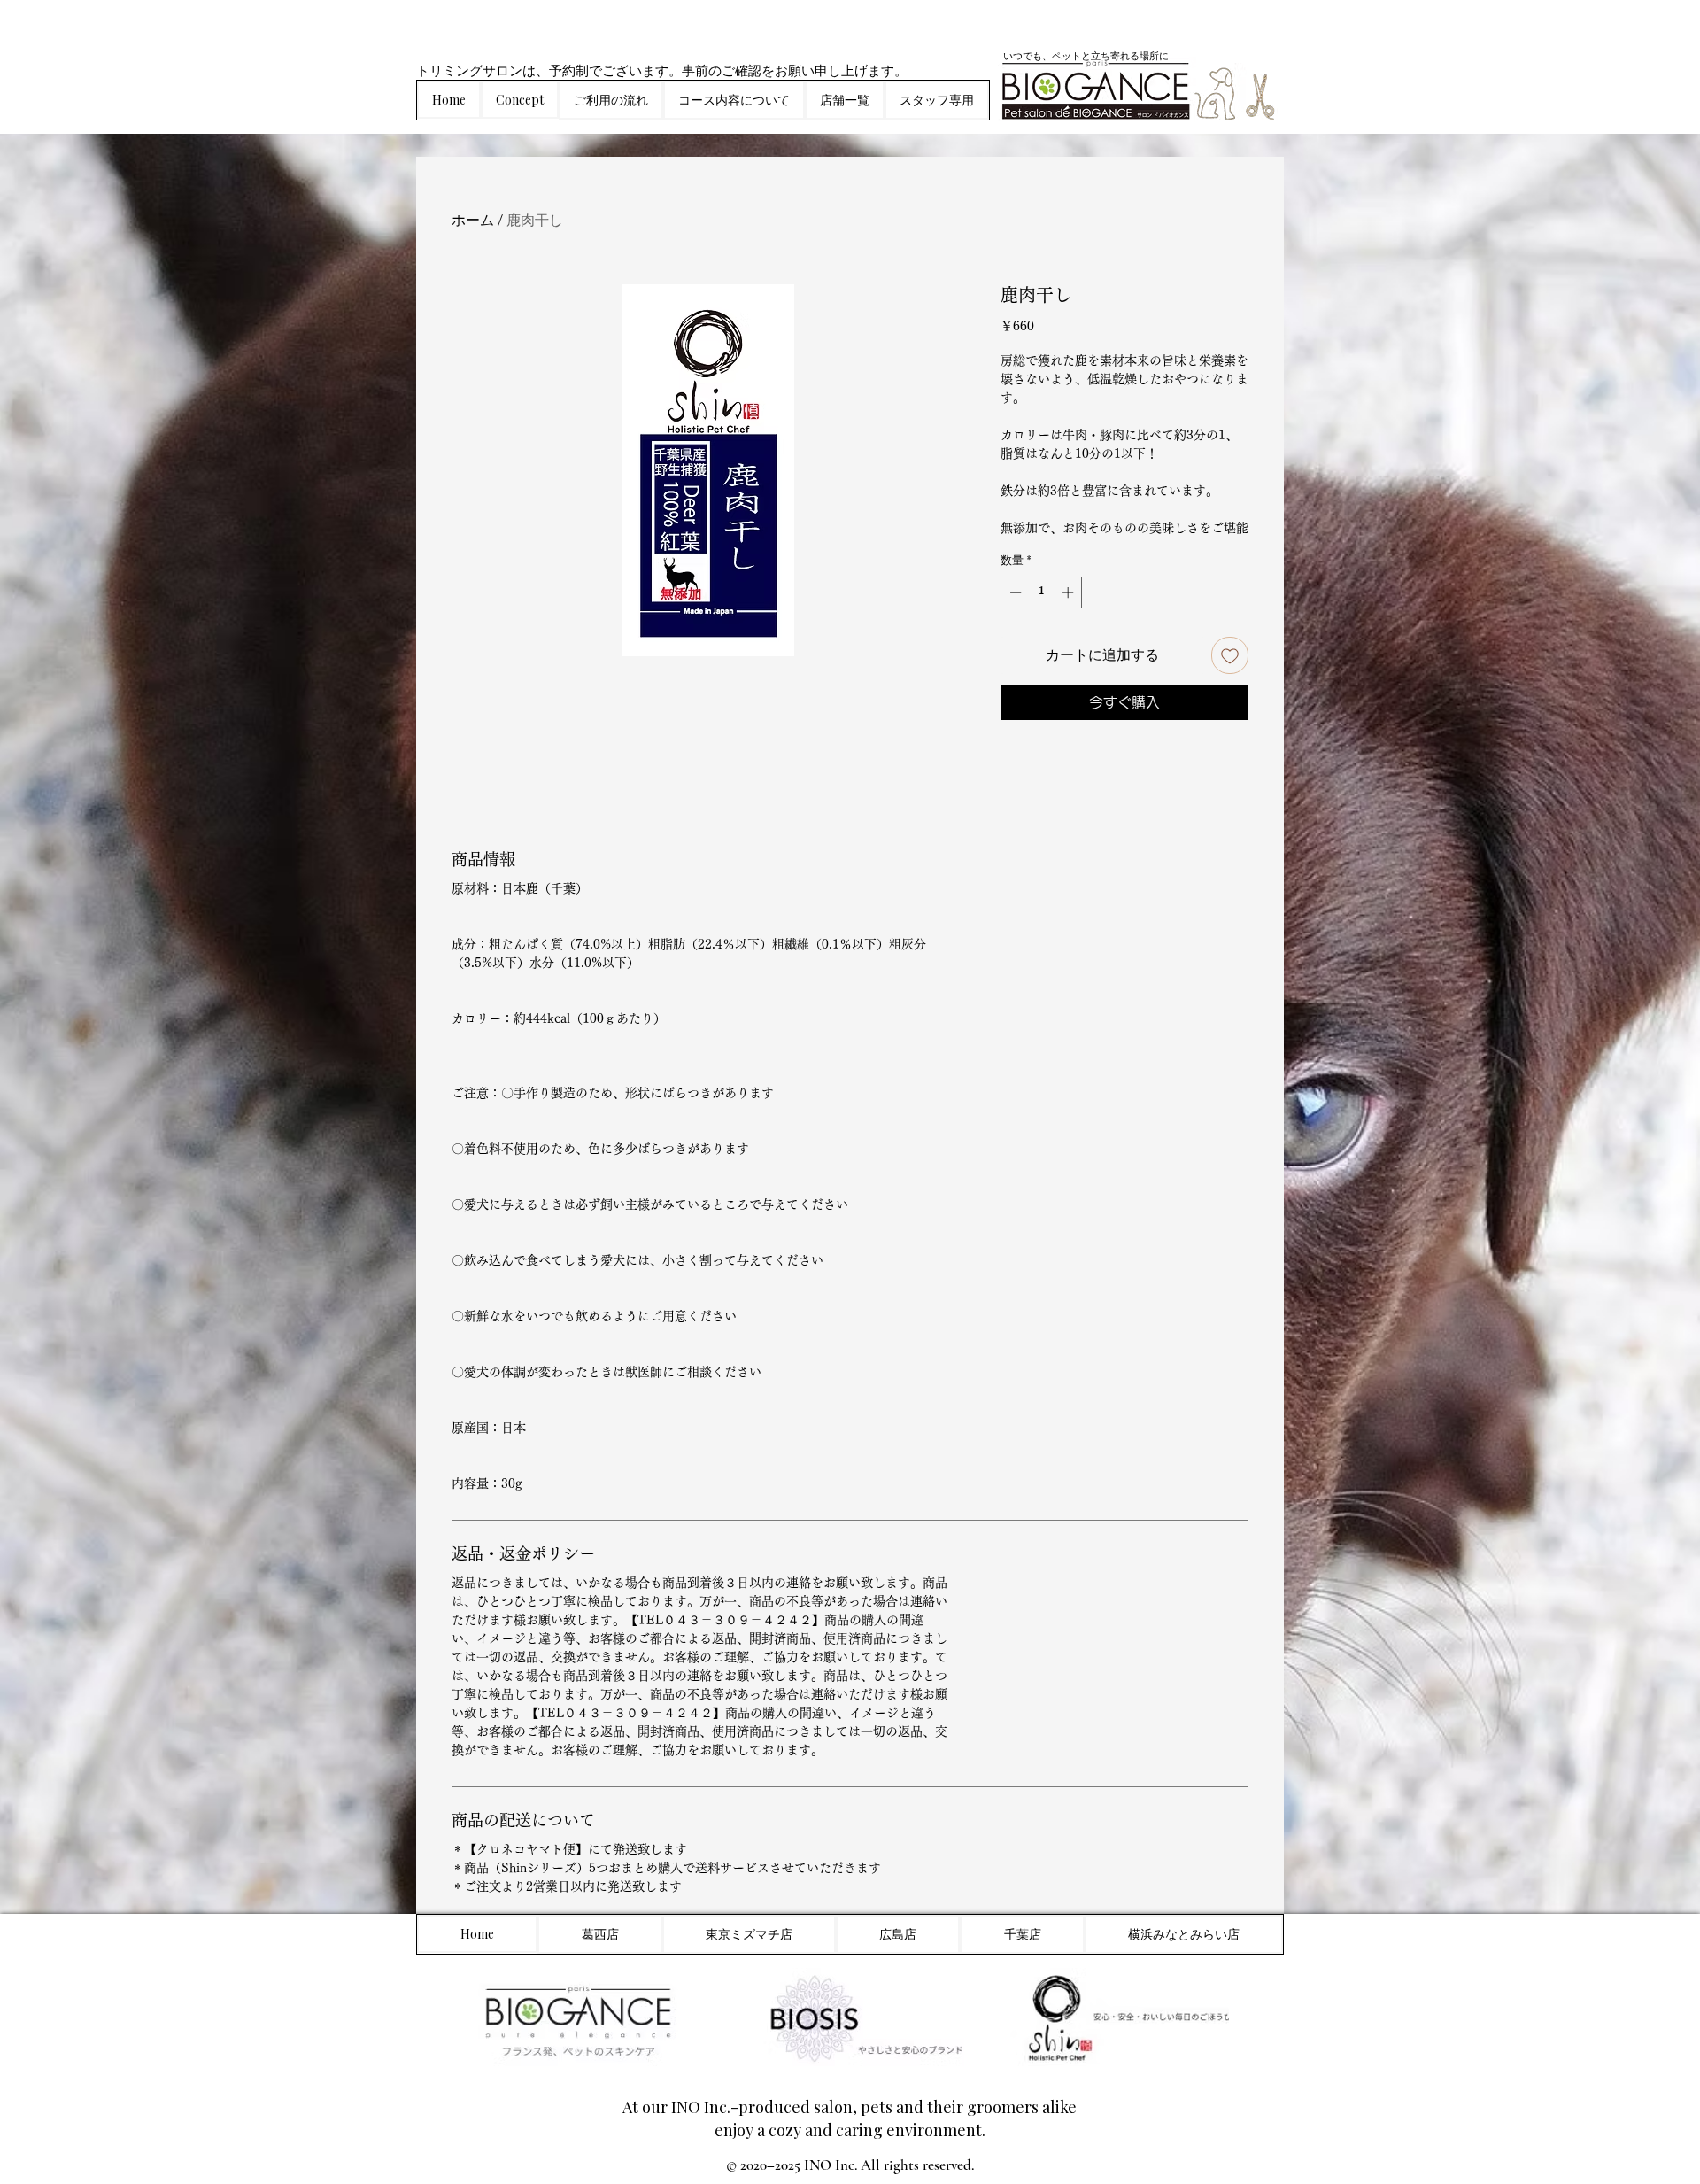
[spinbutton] (1042, 592)
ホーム (473, 220)
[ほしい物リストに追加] (1230, 655)
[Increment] (1070, 592)
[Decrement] (1014, 592)
